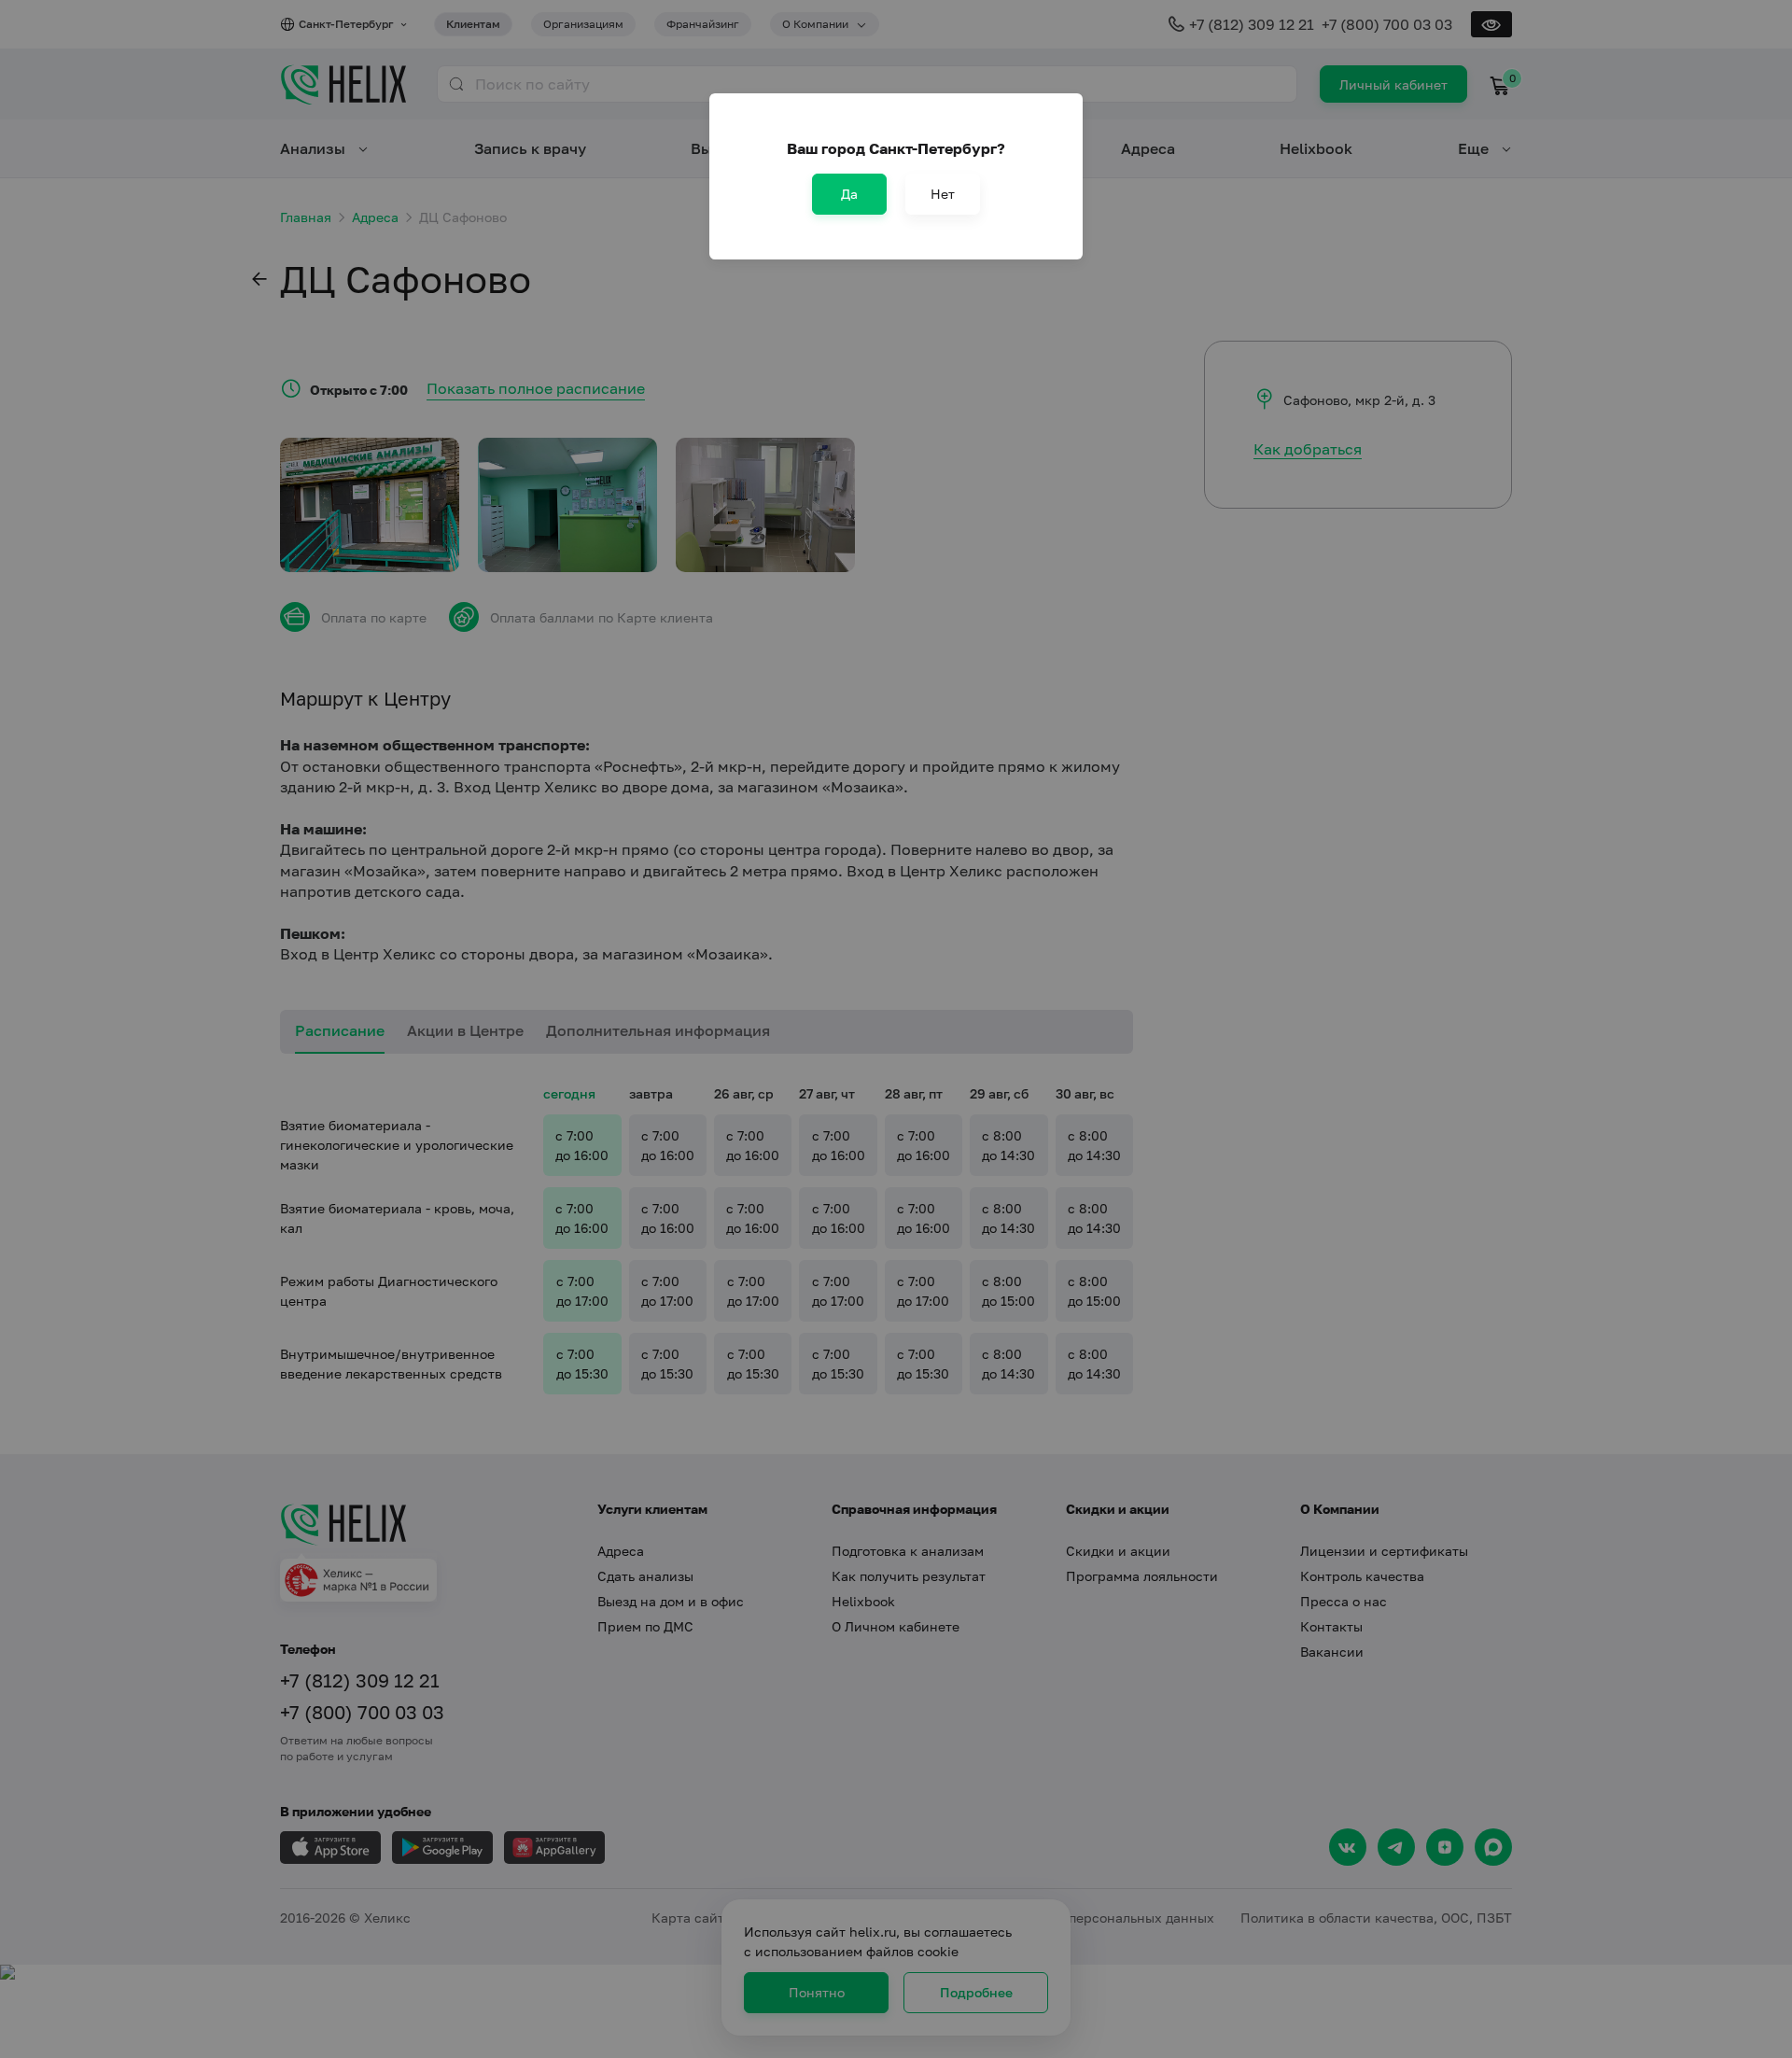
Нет (943, 194)
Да (849, 194)
